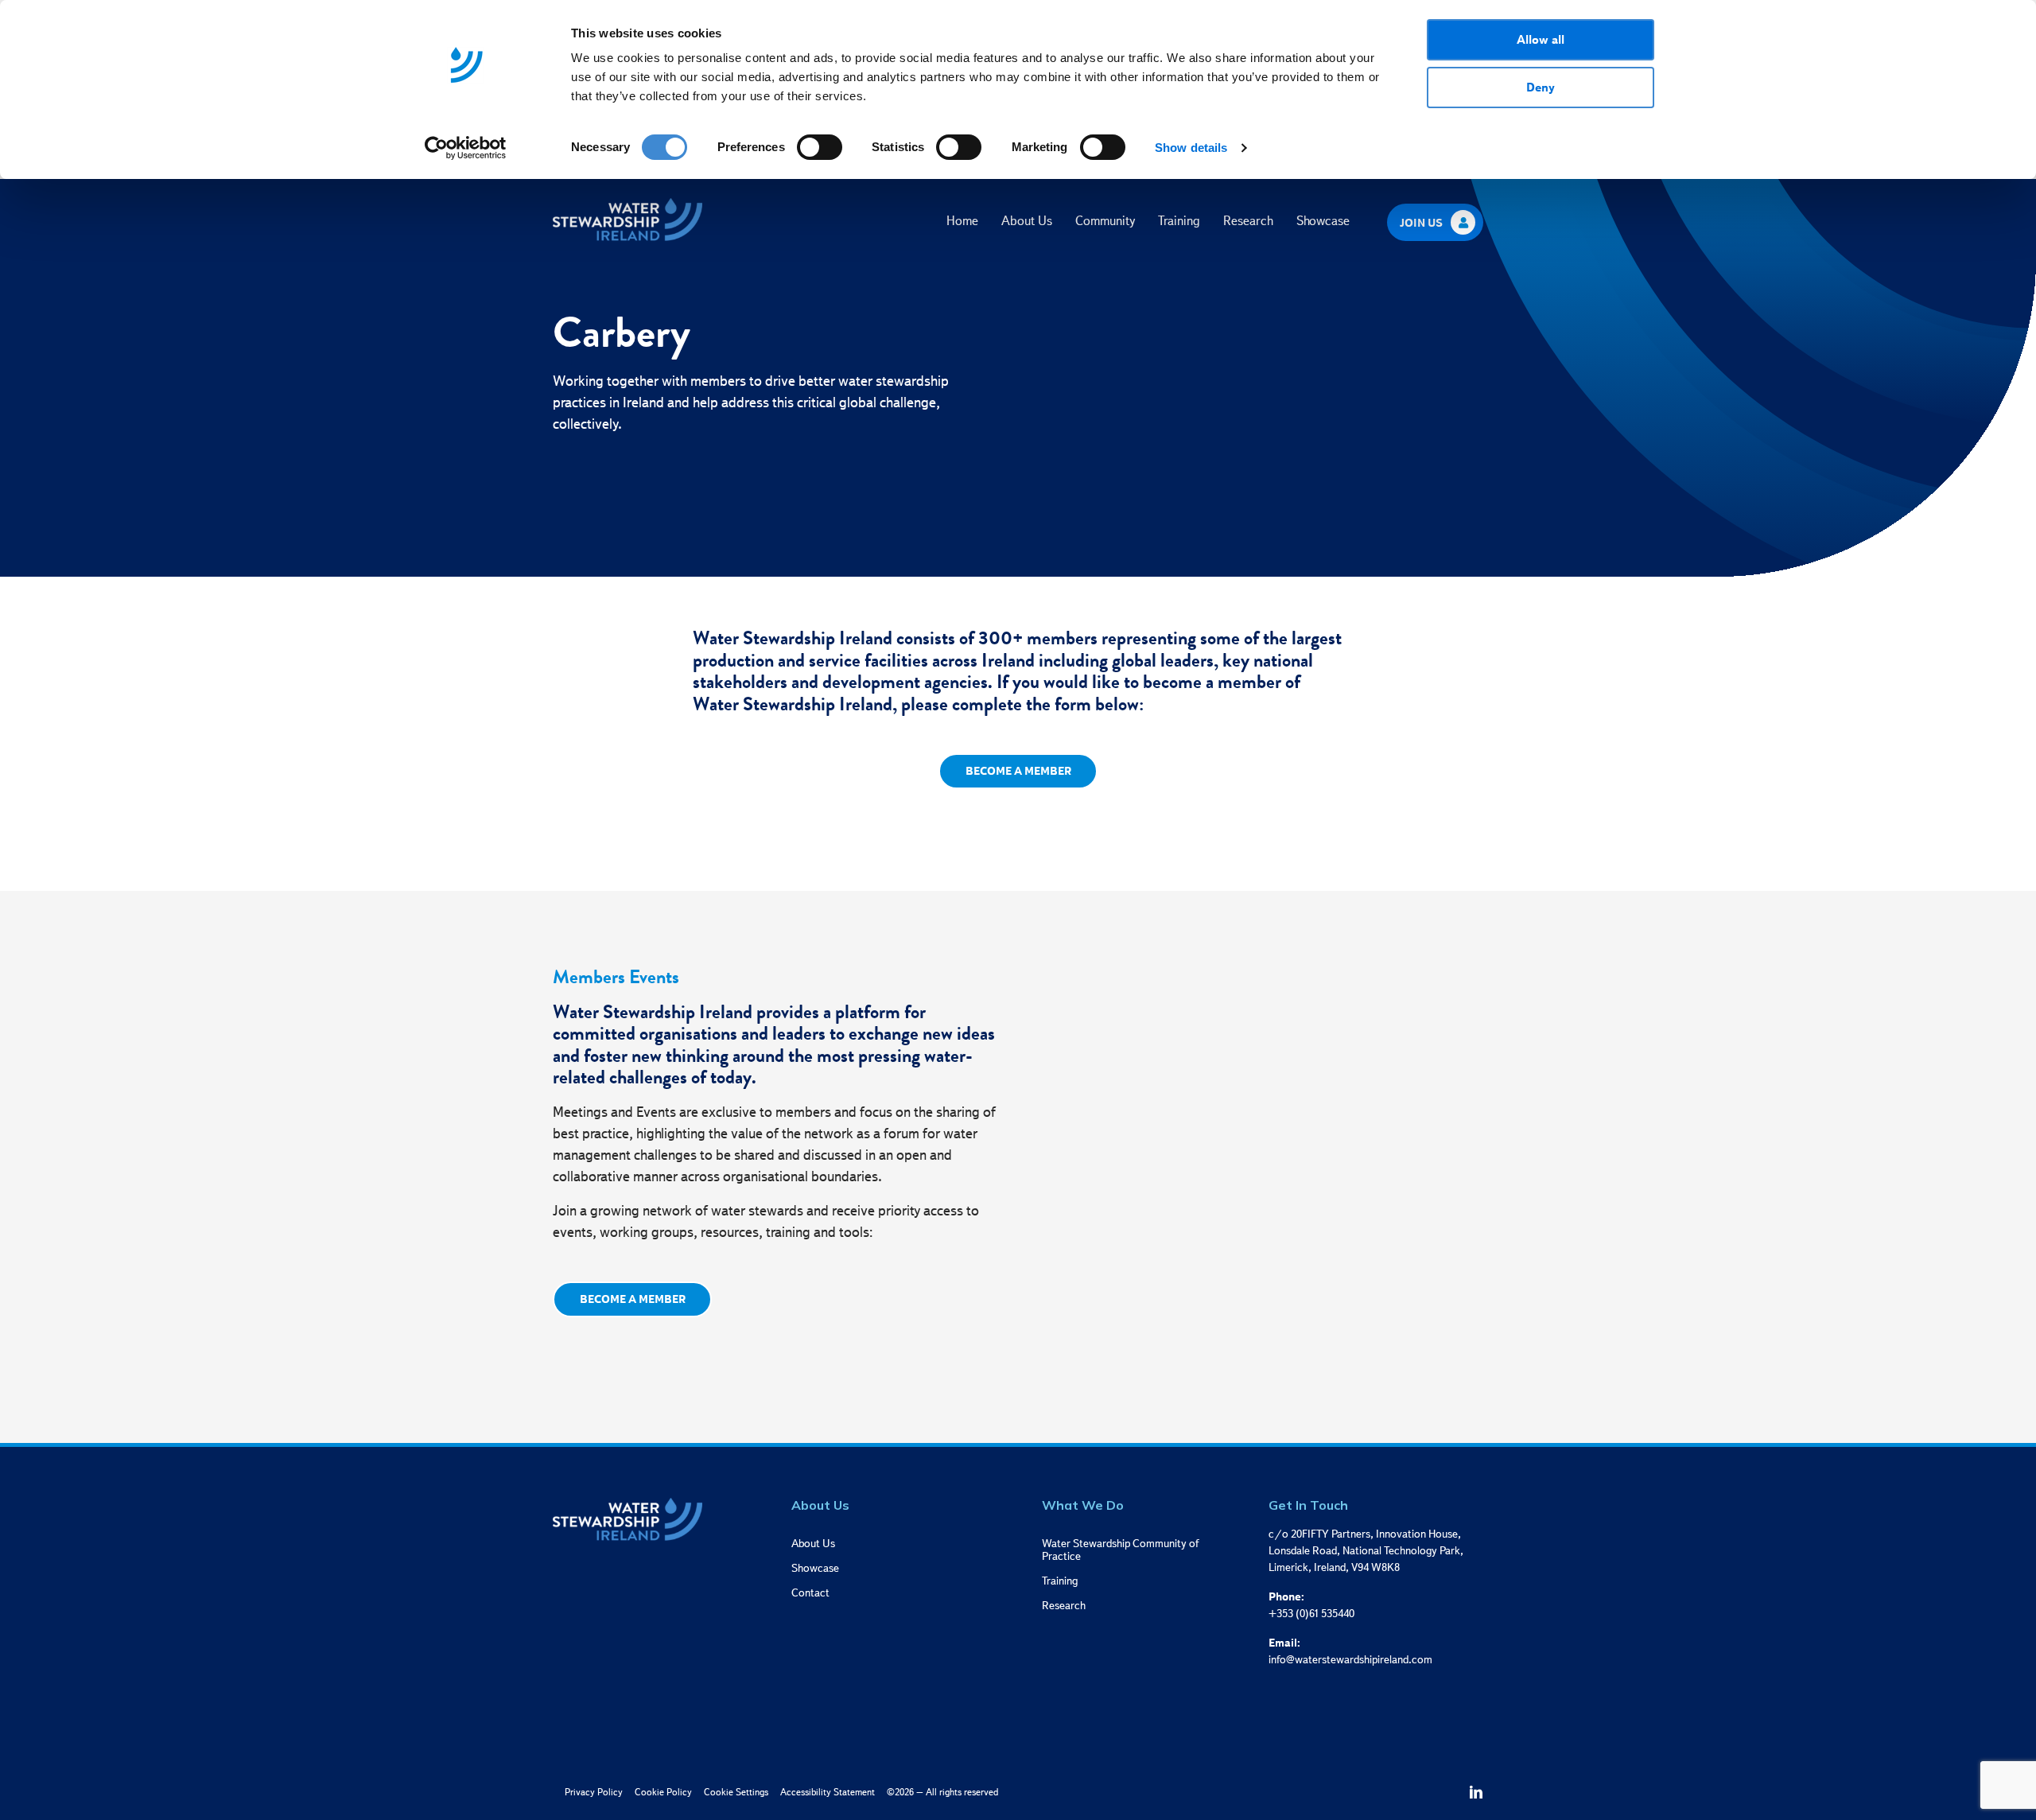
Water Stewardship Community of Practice (1120, 1549)
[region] (988, 65)
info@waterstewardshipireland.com (1350, 1659)
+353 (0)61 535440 (1311, 1613)
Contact (810, 1592)
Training (1179, 221)
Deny (1541, 87)
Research (1248, 221)
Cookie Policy (663, 1792)
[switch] (820, 147)
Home (962, 221)
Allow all (1541, 39)
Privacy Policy (594, 1792)
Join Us (1421, 223)
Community (1105, 221)
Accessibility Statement (828, 1792)
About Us (1027, 221)
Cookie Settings (736, 1792)
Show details (1191, 148)
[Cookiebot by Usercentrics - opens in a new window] (466, 148)
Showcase (1323, 221)
